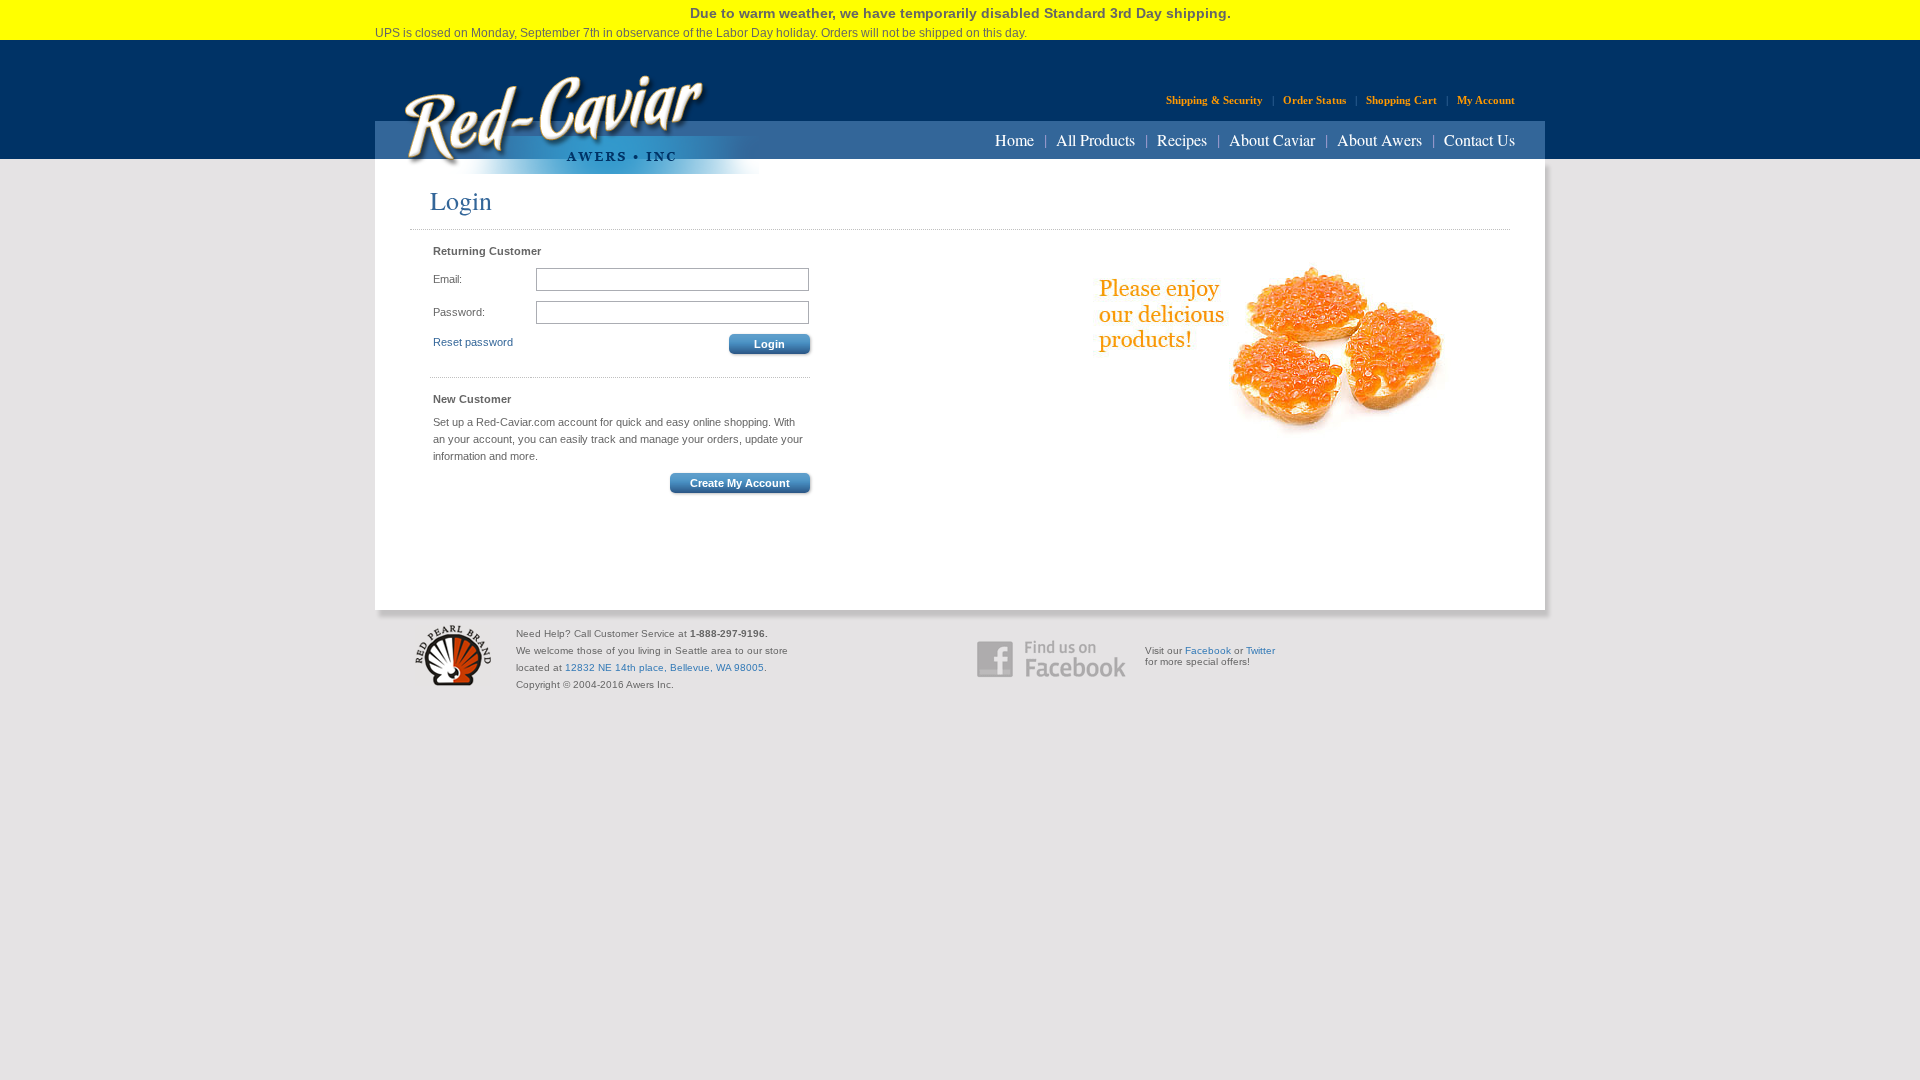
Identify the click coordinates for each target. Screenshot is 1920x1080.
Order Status (1314, 100)
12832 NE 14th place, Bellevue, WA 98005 (664, 667)
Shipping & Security (1214, 100)
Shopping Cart (1401, 100)
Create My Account (740, 483)
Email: (447, 279)
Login (769, 344)
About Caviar (1272, 139)
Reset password (473, 342)
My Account (1486, 100)
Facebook (1208, 650)
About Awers (1379, 139)
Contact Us (1479, 139)
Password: (459, 312)
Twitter (1260, 650)
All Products (1095, 139)
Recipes (1182, 139)
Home (1014, 139)
